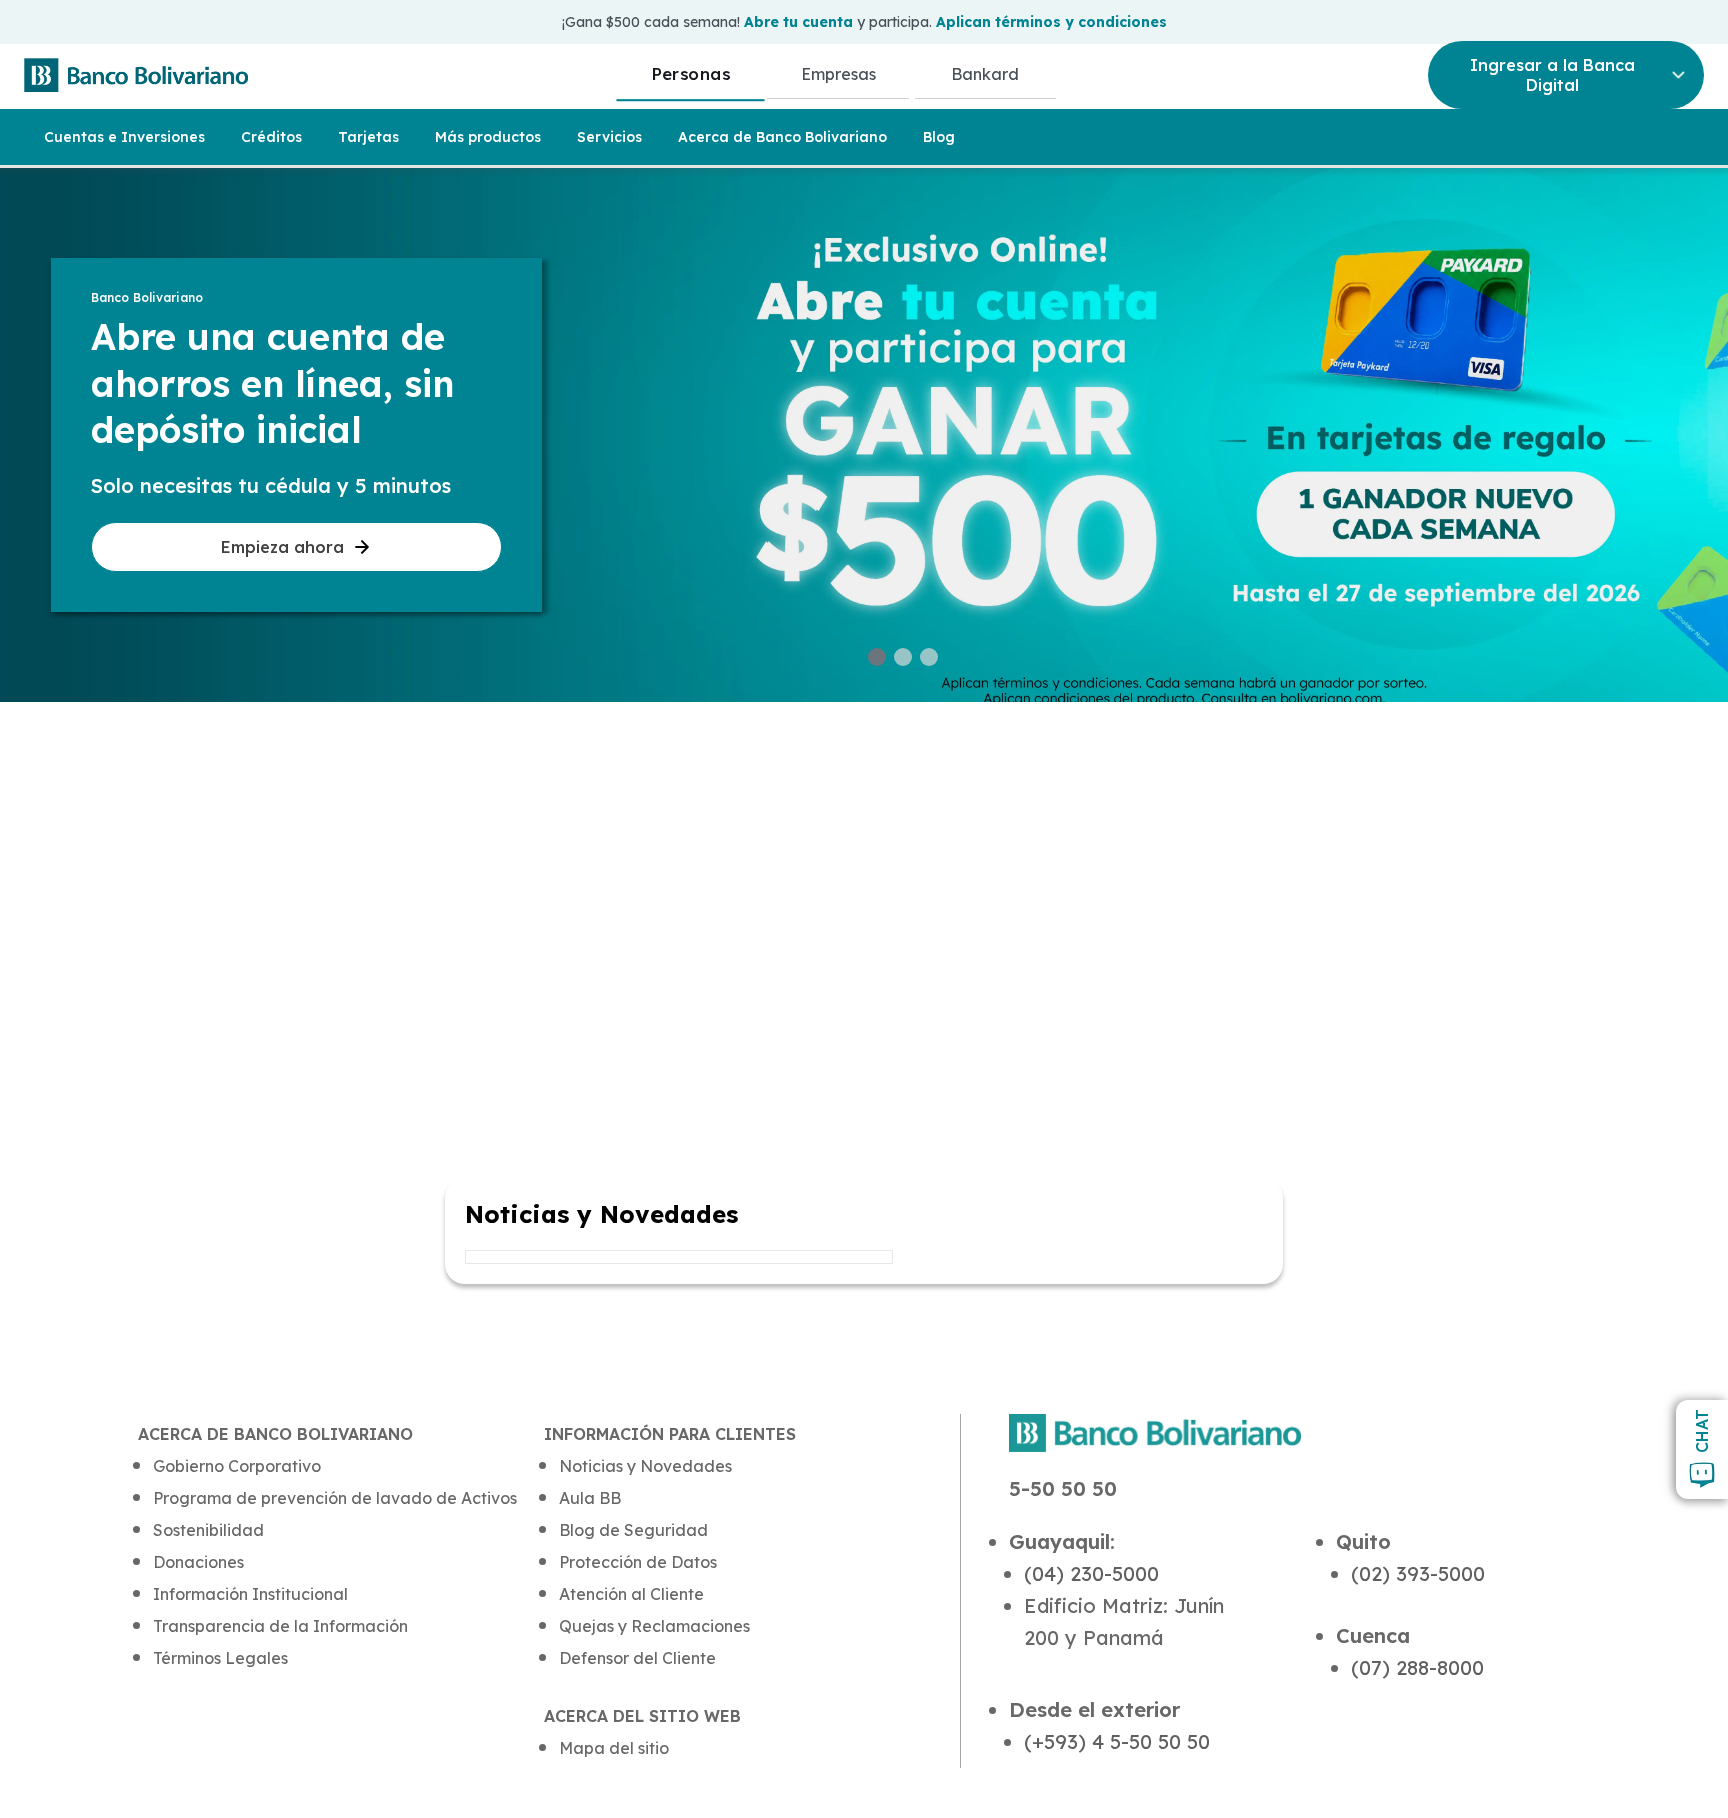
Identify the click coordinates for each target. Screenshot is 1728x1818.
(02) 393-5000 (1418, 1573)
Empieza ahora (282, 547)
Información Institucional (250, 1594)
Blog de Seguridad (633, 1530)
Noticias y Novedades (645, 1466)
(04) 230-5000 (1091, 1573)
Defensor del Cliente (637, 1658)
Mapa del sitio (614, 1748)
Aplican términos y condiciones (1051, 22)
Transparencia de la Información (280, 1626)
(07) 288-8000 (1417, 1667)
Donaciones (198, 1562)
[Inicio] (136, 75)
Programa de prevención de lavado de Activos (335, 1498)
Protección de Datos (638, 1562)
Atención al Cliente (631, 1594)
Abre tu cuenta (798, 22)
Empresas (838, 74)
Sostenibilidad (208, 1530)
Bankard (985, 74)
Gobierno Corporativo (237, 1466)
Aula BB (590, 1498)
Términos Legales (220, 1658)
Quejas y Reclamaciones (654, 1626)
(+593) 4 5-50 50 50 (1117, 1741)
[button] (877, 657)
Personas (690, 73)
